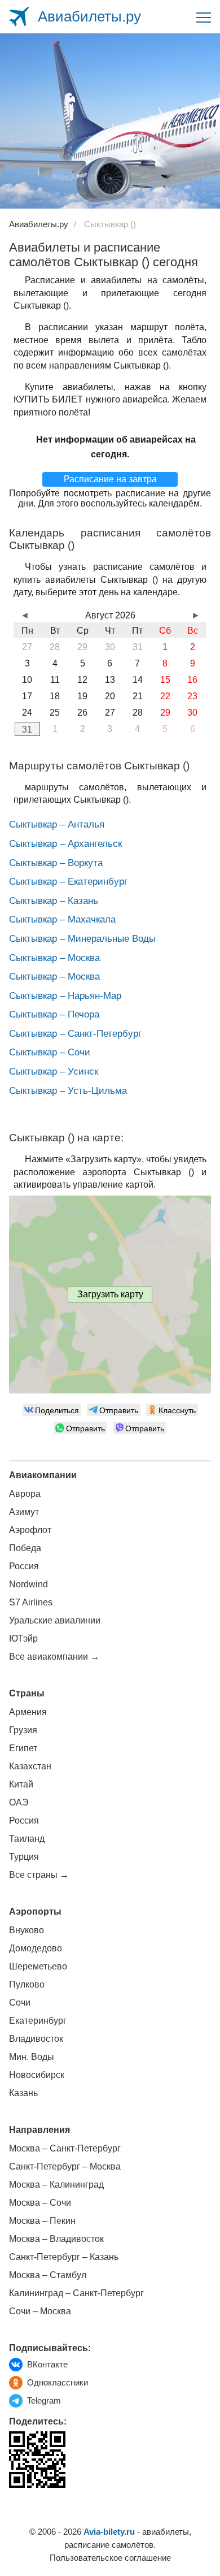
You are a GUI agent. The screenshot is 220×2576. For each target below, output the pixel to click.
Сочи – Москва (40, 2311)
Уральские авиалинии (55, 1620)
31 (27, 729)
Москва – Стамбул (48, 2275)
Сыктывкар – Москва (54, 958)
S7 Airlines (31, 1602)
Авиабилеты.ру (89, 16)
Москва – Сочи (40, 2203)
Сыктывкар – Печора (54, 1014)
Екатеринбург (38, 2021)
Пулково (27, 1984)
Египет (23, 1748)
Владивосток (36, 2039)
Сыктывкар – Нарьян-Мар (65, 996)
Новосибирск (37, 2075)
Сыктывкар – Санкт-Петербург (75, 1034)
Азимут (24, 1512)
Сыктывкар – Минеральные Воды (82, 939)
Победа (25, 1548)
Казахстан (30, 1766)
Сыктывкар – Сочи (50, 1052)
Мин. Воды (32, 2057)
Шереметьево (38, 1966)
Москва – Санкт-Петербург (65, 2148)
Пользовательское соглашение (110, 2558)
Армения (28, 1712)
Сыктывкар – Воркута (56, 863)
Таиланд (27, 1839)
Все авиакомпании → (54, 1657)
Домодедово (36, 1948)
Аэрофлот (30, 1530)
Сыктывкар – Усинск (54, 1071)
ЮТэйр (23, 1638)
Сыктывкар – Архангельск (65, 844)
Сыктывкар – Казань (54, 901)
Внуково (27, 1930)
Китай (21, 1784)
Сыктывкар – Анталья (57, 824)
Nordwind (28, 1584)
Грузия (23, 1730)
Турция (24, 1857)
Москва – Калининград (56, 2185)
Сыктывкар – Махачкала (62, 919)
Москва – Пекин (42, 2221)
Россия (24, 1566)
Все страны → (39, 1875)
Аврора (25, 1494)
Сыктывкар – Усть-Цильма (68, 1091)
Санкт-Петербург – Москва (65, 2166)
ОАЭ (19, 1802)
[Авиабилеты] (19, 17)
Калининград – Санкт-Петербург (76, 2293)
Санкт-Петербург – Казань (64, 2257)
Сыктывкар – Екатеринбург (68, 882)
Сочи (20, 2003)
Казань (23, 2093)
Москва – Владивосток (56, 2239)
